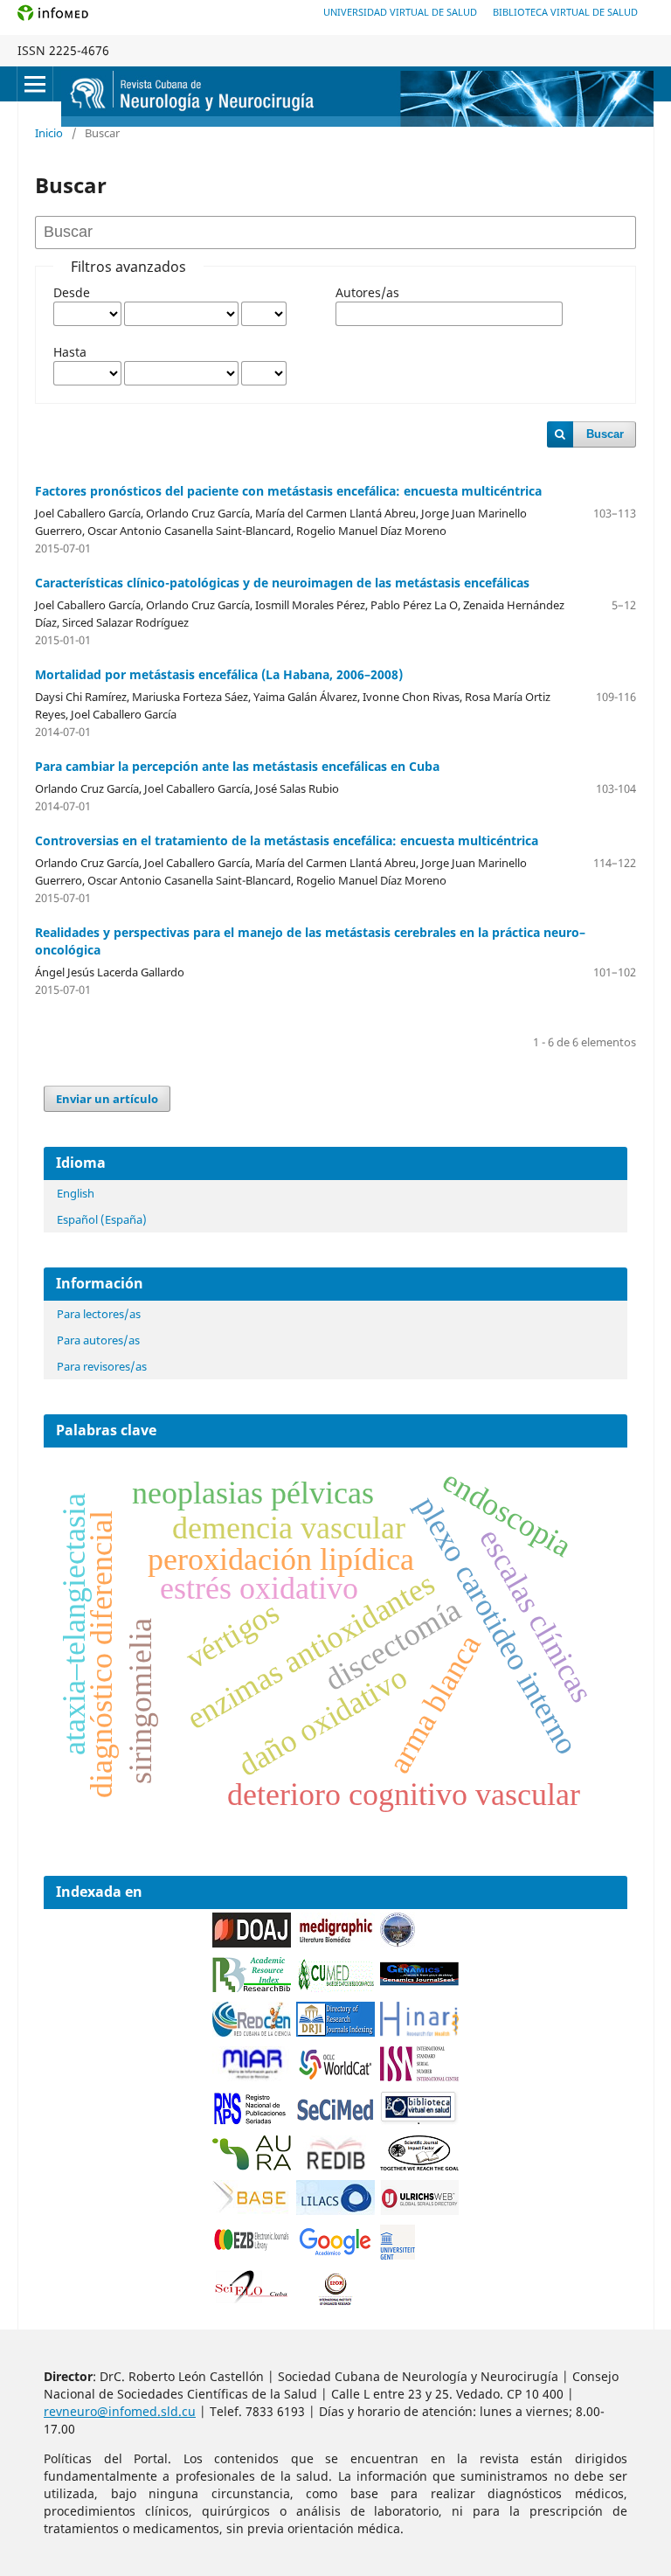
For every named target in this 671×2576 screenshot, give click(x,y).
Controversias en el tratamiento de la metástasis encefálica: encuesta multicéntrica (287, 840)
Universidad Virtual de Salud (400, 12)
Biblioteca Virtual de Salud (565, 12)
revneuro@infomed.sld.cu (120, 2411)
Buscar (605, 434)
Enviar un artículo (107, 1099)
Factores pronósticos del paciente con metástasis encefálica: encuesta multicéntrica (288, 491)
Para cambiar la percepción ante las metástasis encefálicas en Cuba (237, 766)
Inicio (49, 133)
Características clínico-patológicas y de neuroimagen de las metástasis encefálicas (282, 583)
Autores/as (367, 292)
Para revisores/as (102, 1366)
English (76, 1193)
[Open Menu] (35, 84)
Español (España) (102, 1219)
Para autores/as (98, 1340)
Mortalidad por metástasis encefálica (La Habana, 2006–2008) (219, 674)
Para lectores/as (99, 1314)
